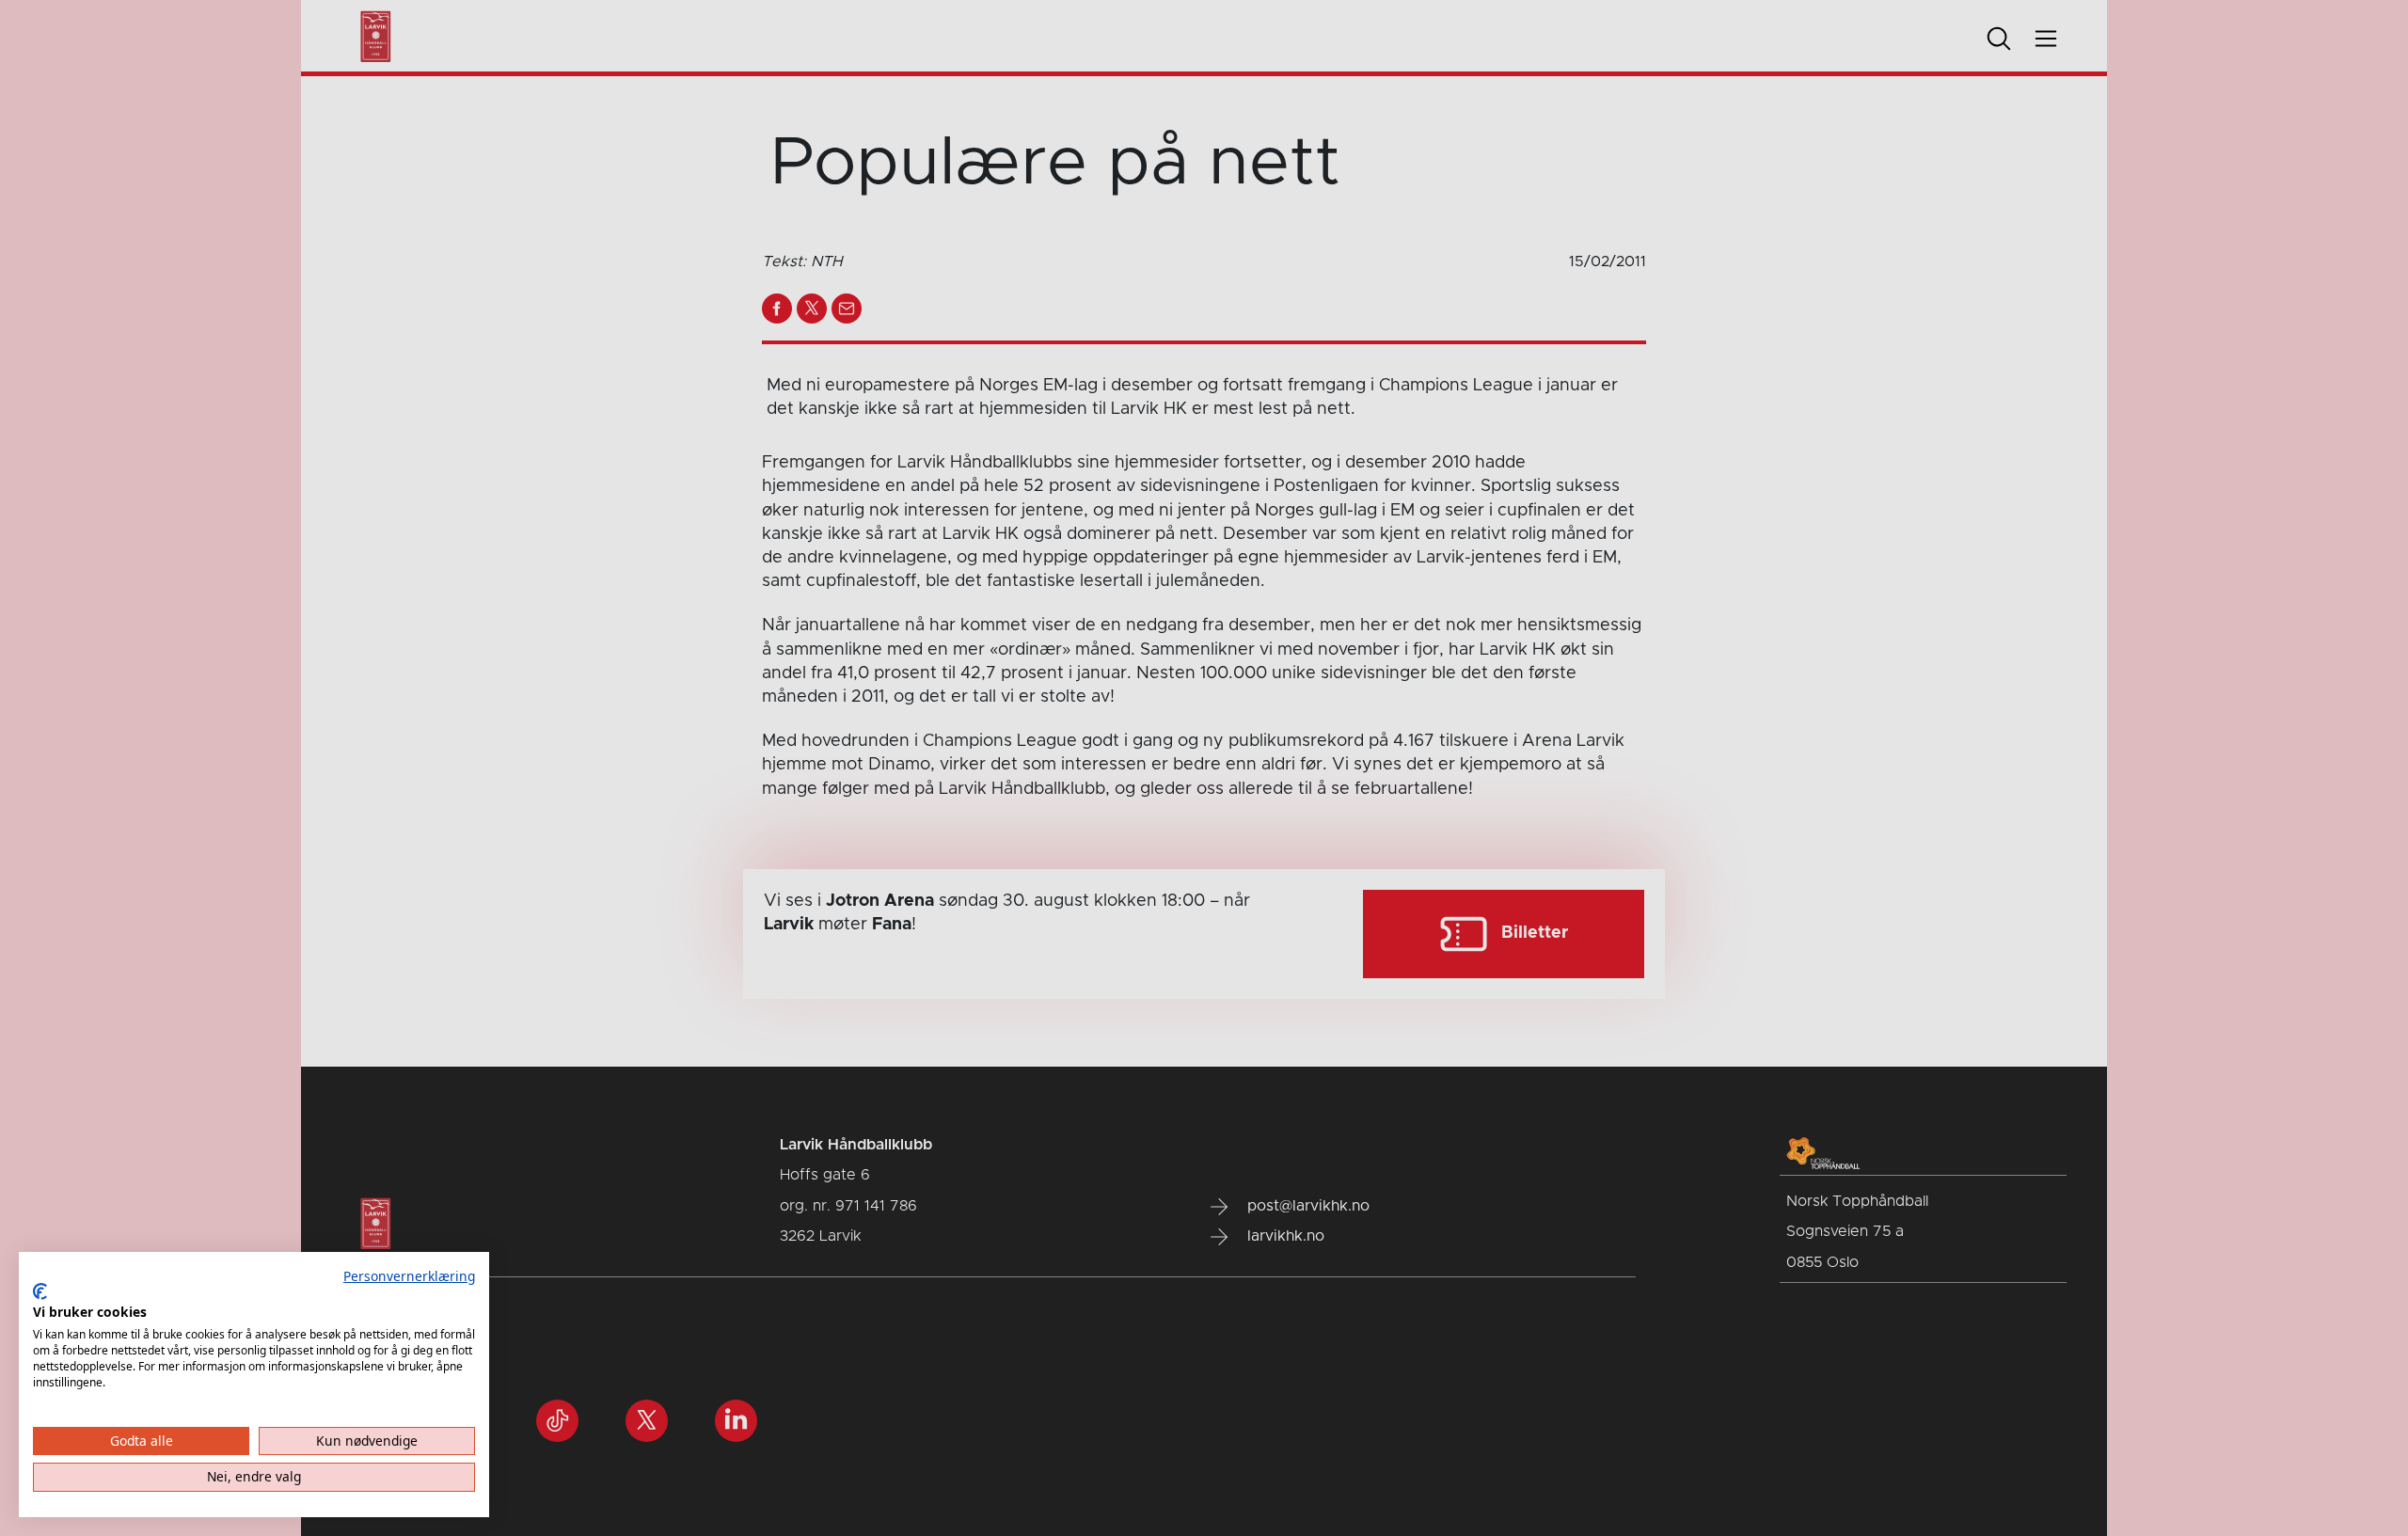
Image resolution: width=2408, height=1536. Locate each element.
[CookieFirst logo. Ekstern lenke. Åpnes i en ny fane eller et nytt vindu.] (40, 1291)
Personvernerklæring (409, 1276)
